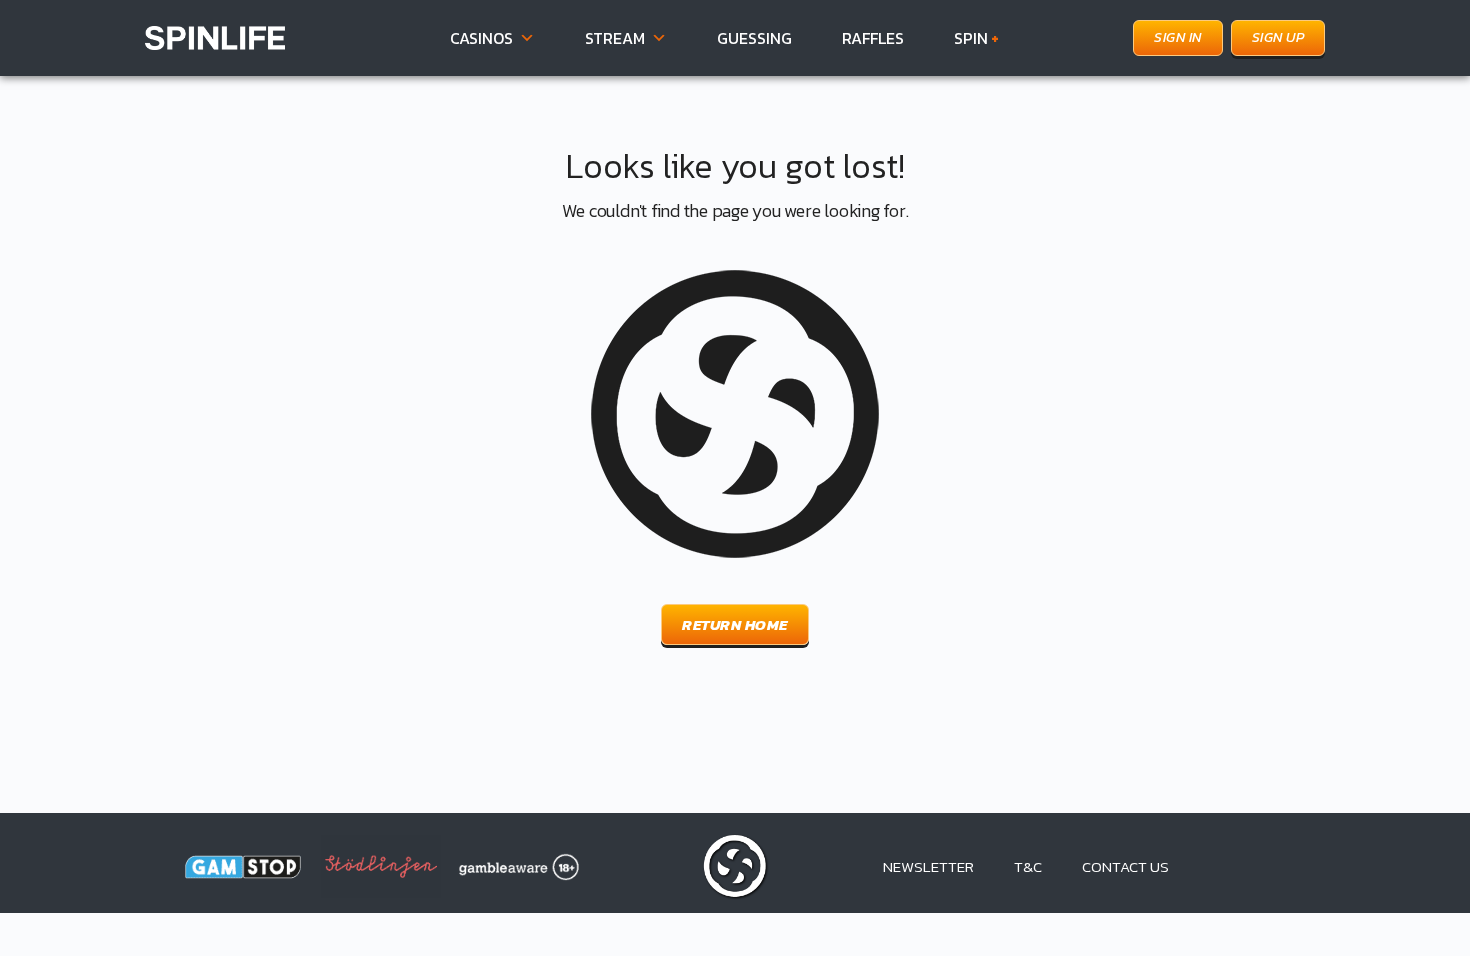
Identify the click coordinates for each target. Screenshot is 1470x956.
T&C (1028, 866)
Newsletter (928, 866)
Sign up (1278, 37)
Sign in (1178, 37)
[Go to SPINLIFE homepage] (215, 35)
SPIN (976, 38)
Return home (735, 624)
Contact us (1125, 866)
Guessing (754, 38)
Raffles (873, 38)
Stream (615, 38)
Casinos (481, 38)
